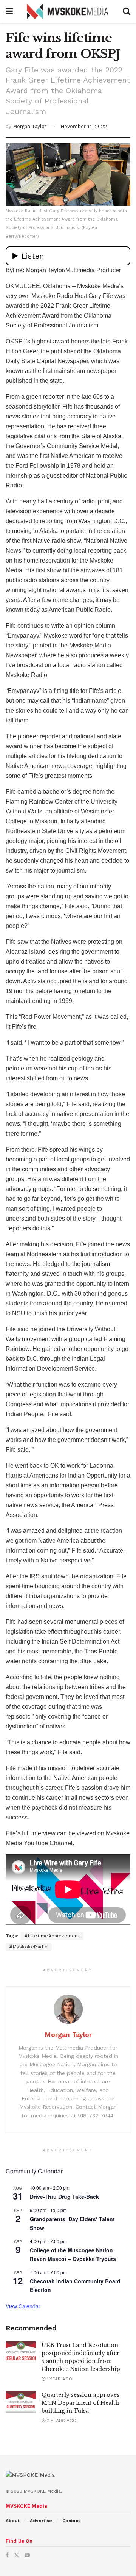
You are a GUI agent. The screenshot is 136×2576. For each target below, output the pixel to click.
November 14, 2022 (84, 126)
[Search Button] (127, 11)
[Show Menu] (9, 11)
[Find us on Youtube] (27, 2555)
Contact (71, 2521)
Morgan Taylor (30, 126)
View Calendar (23, 2306)
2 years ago (61, 2421)
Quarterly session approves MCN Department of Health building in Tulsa (80, 2403)
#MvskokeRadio (29, 1947)
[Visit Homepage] (68, 11)
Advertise (41, 2521)
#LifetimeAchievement (52, 1936)
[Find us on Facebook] (7, 2555)
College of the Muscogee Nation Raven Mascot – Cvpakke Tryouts (73, 2254)
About (13, 2521)
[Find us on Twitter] (17, 2555)
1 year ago (59, 2379)
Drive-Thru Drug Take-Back (64, 2197)
